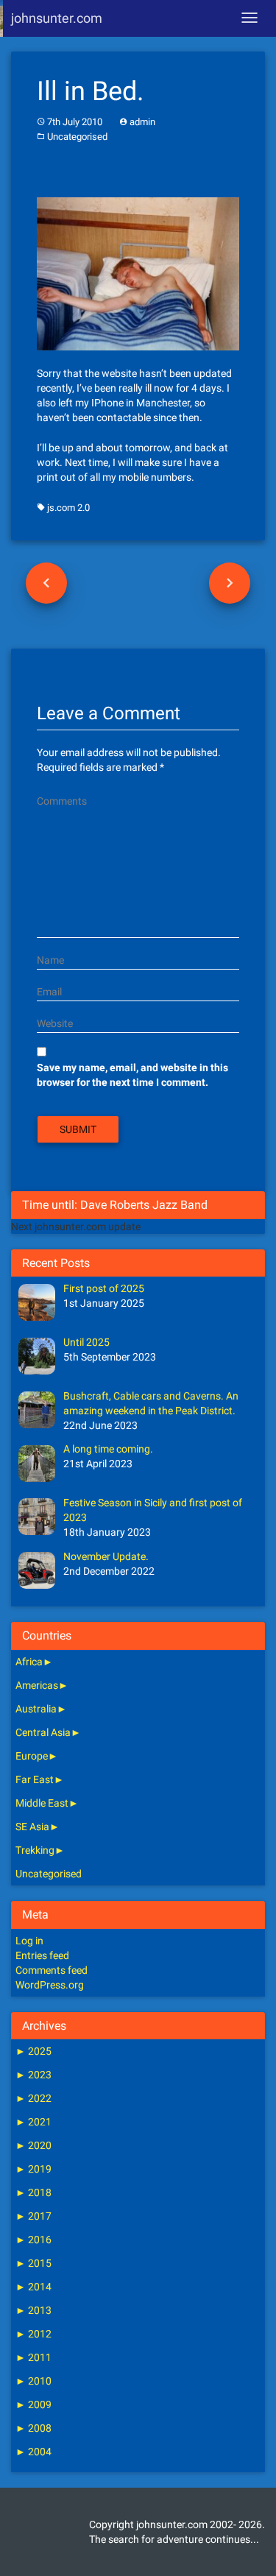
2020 (33, 2145)
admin (142, 122)
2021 (33, 2122)
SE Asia (32, 1827)
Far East (35, 1779)
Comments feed (52, 1970)
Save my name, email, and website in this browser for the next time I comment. (132, 1075)
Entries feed (42, 1955)
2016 (33, 2240)
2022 (33, 2098)
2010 (33, 2381)
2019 (33, 2169)
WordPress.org (50, 1985)
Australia (36, 1709)
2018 (33, 2192)
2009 (33, 2404)
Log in (29, 1941)
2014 (33, 2287)
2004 (33, 2452)
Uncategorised (77, 137)
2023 (33, 2075)
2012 (33, 2334)
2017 (33, 2216)
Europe (32, 1756)
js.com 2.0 (68, 508)
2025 (33, 2051)
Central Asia (43, 1732)
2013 (33, 2310)
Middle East (42, 1803)
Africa (29, 1662)
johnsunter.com (57, 18)
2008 (33, 2428)
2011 (33, 2357)
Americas (37, 1685)
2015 (33, 2263)
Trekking (35, 1850)
